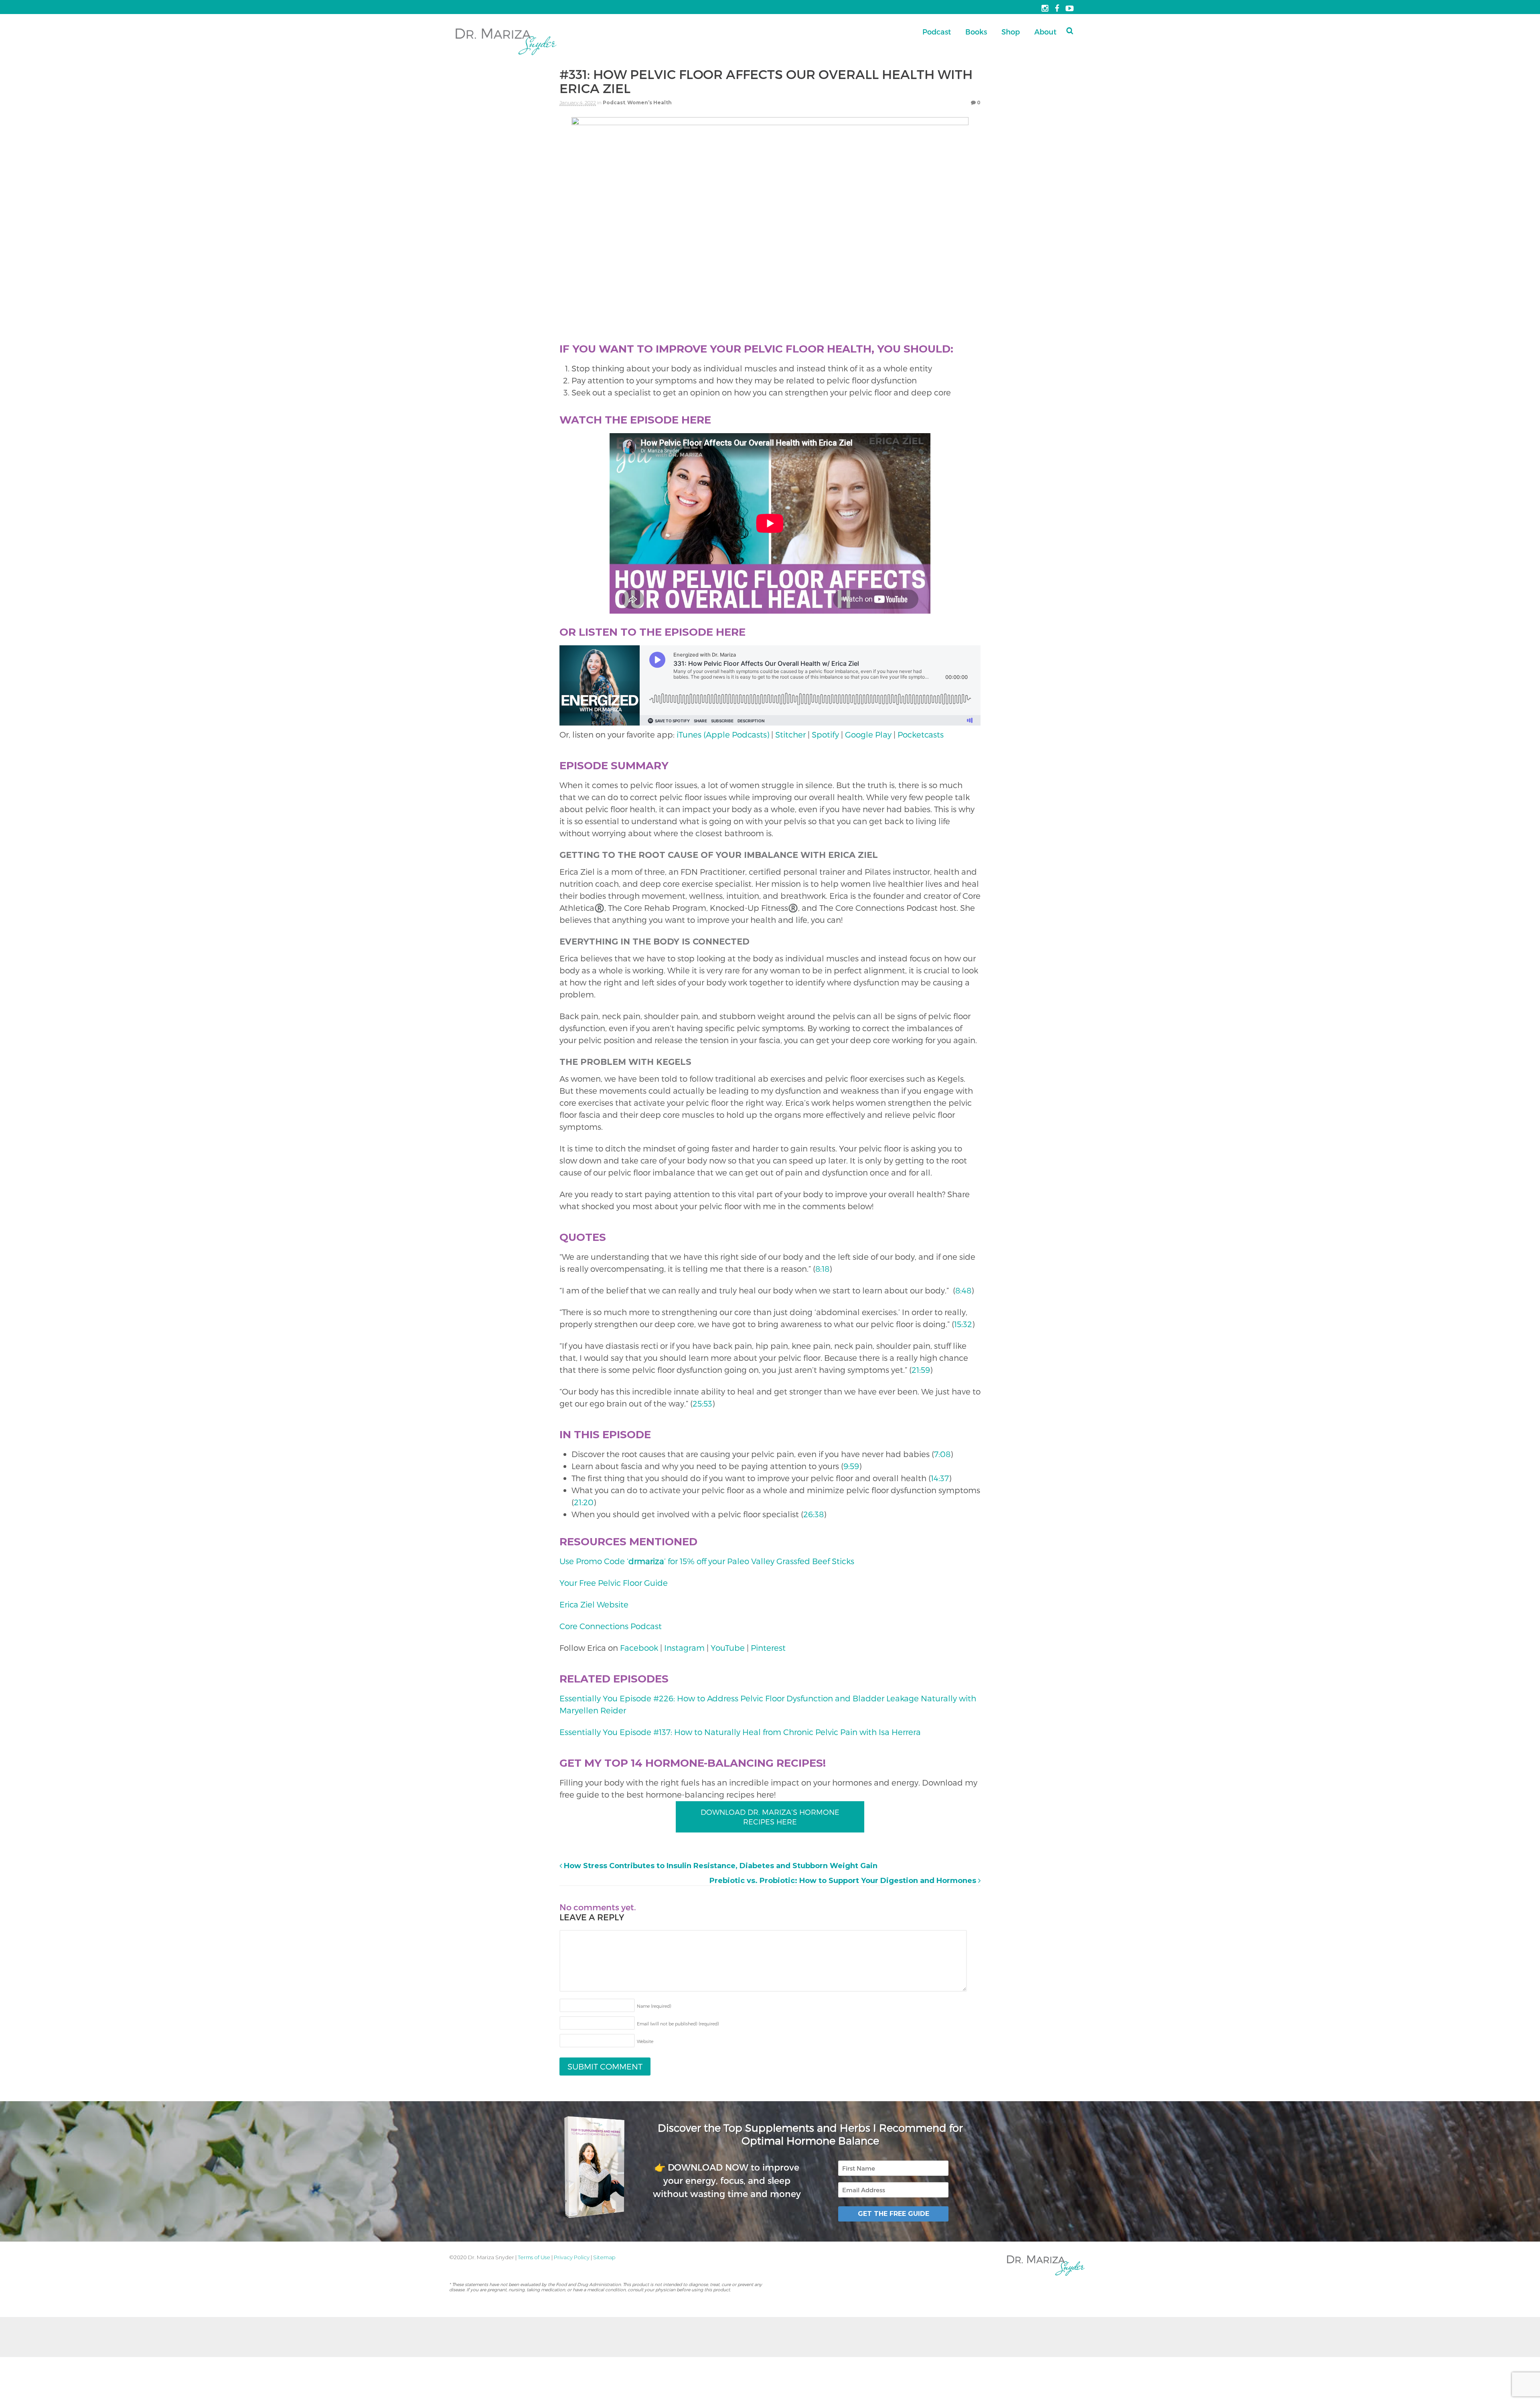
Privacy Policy (572, 2257)
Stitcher (790, 734)
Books (976, 31)
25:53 (702, 1403)
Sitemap (604, 2257)
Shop (1011, 31)
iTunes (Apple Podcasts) (723, 734)
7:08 (942, 1454)
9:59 (851, 1466)
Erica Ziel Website (595, 1604)
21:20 (584, 1502)
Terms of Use (534, 2257)
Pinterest (768, 1648)
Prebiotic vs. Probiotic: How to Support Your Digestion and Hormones (844, 1881)
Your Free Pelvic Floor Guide (614, 1583)
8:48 (963, 1290)
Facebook (639, 1648)
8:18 (822, 1269)
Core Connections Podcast (611, 1626)
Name (654, 2006)
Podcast (937, 31)
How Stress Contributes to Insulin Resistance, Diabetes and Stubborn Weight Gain (720, 1866)
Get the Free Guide (894, 2214)
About (1045, 31)
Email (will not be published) (678, 2024)
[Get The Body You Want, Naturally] (506, 56)
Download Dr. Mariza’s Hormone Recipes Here (770, 1817)
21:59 (921, 1370)
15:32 (963, 1324)
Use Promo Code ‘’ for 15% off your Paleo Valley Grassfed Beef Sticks (707, 1561)
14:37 (940, 1478)
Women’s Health (649, 102)
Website (645, 2041)
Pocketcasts (921, 734)
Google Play (868, 734)
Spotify (825, 734)
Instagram (684, 1648)
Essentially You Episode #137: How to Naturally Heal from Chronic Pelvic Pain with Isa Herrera (740, 1732)
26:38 (814, 1514)
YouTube (728, 1648)
